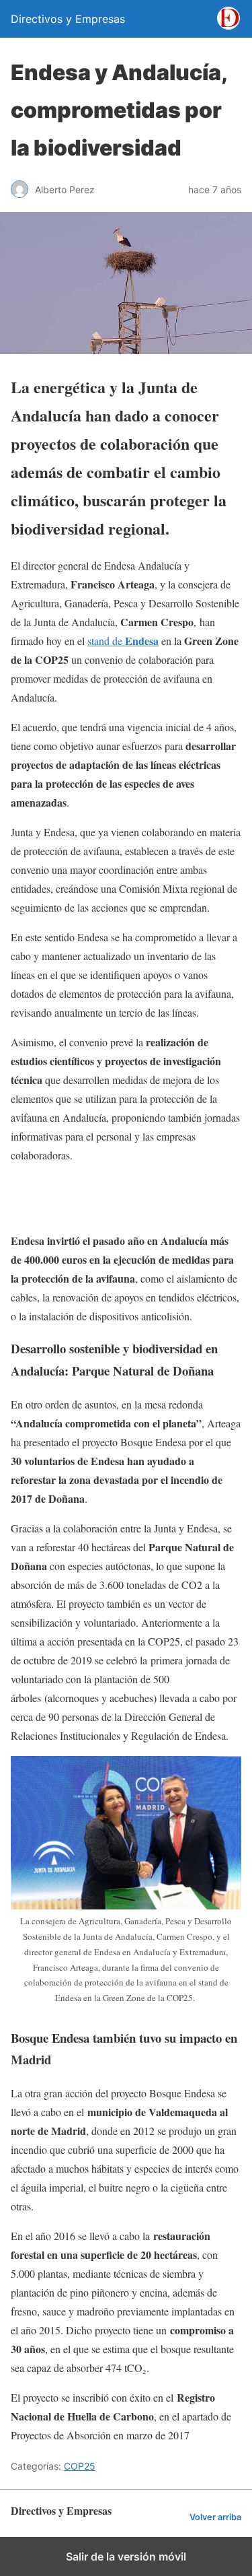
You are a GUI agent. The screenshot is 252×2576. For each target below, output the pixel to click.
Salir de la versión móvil (126, 2556)
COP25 (80, 2466)
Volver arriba (215, 2517)
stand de (123, 641)
